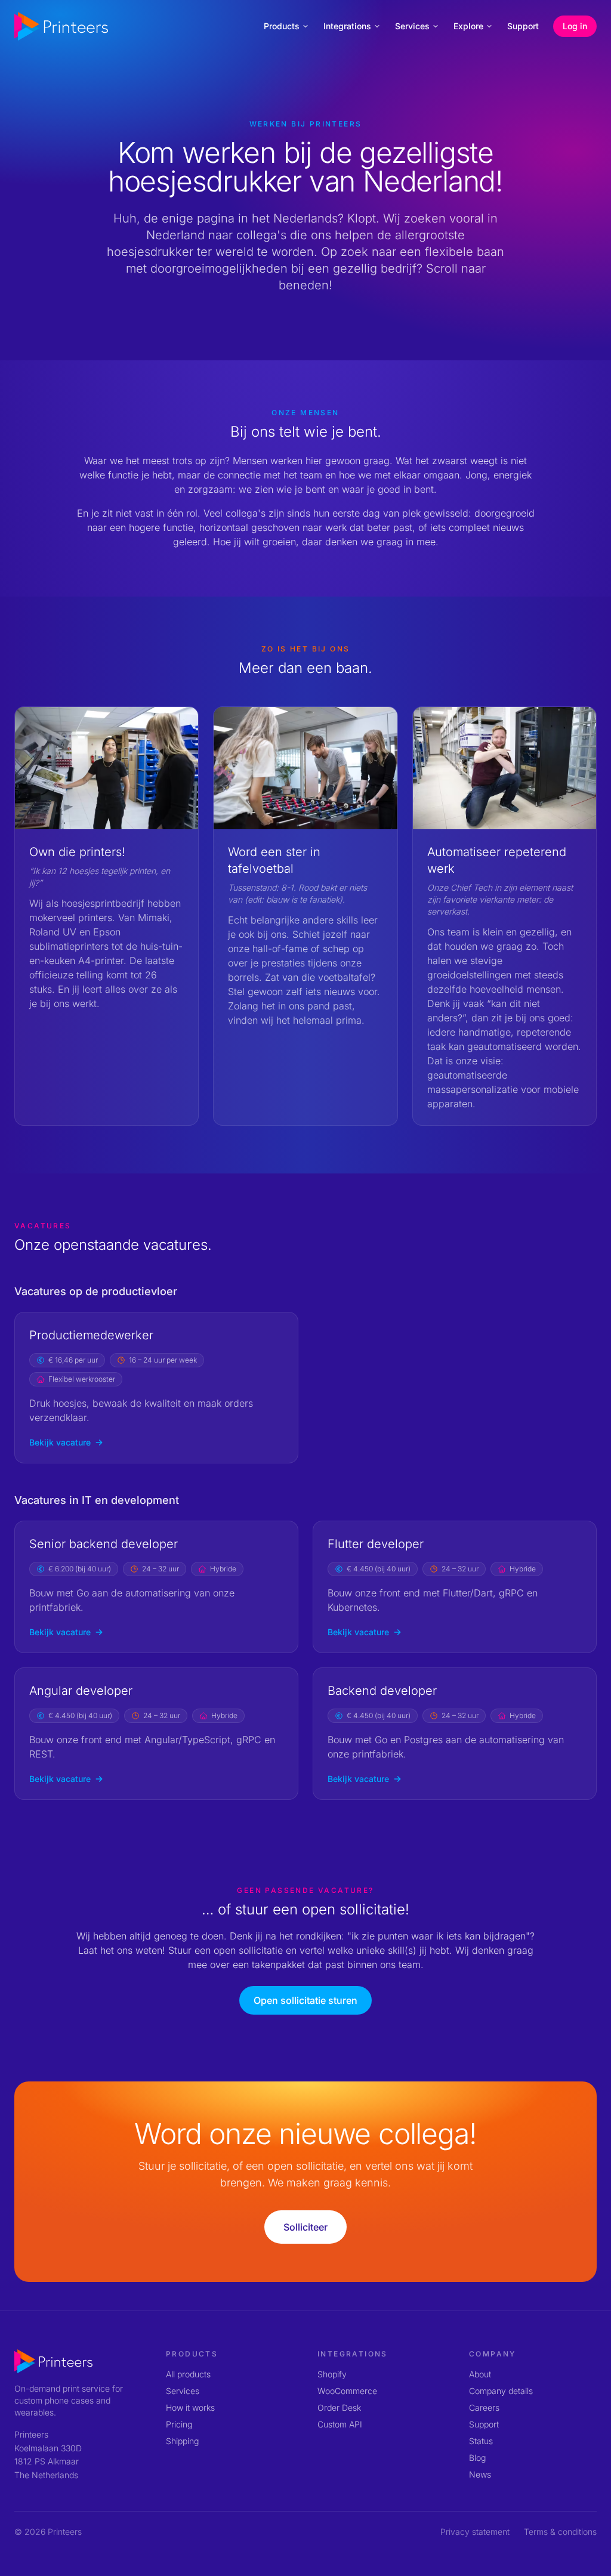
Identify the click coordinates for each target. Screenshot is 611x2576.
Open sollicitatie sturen (305, 2000)
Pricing (179, 2424)
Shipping (182, 2441)
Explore (468, 26)
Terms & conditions (560, 2532)
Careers (484, 2407)
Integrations (347, 26)
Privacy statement (475, 2532)
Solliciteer (305, 2227)
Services (412, 26)
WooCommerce (347, 2391)
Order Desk (339, 2407)
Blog (477, 2458)
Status (481, 2441)
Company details (501, 2391)
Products (282, 26)
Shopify (332, 2374)
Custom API (340, 2424)
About (480, 2374)
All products (188, 2374)
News (480, 2474)
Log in (575, 26)
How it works (190, 2407)
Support (523, 26)
